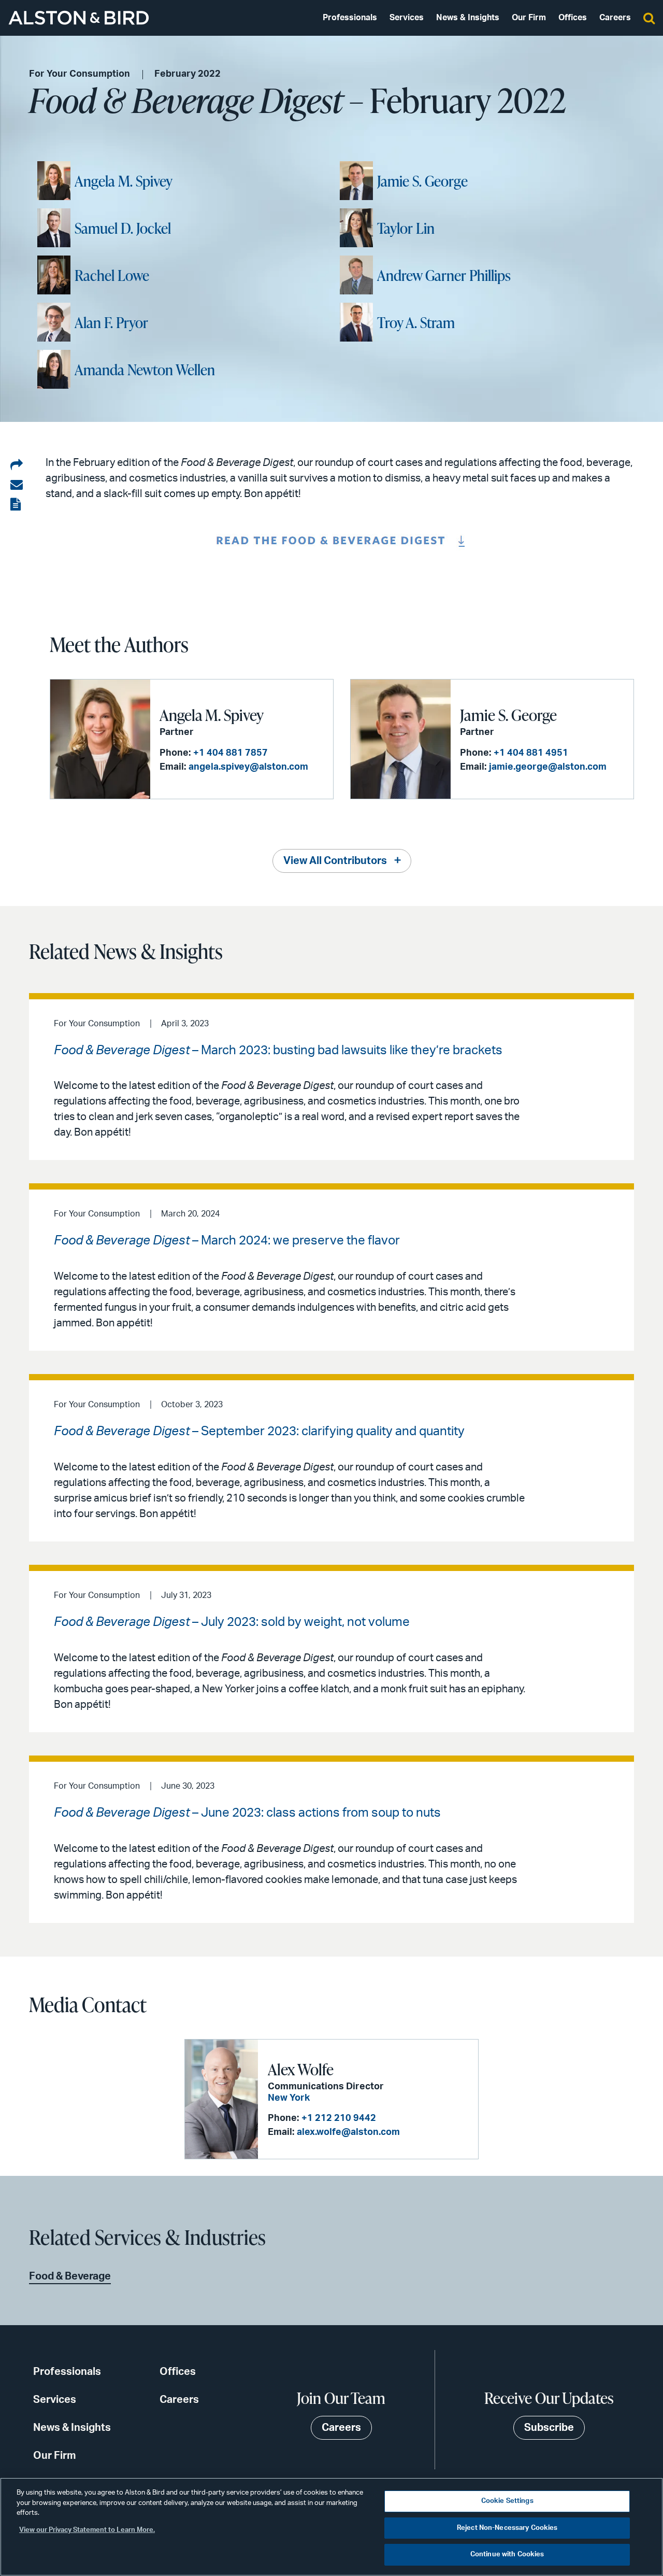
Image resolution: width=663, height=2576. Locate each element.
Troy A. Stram (416, 322)
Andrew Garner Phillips (444, 275)
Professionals (350, 18)
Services (407, 18)
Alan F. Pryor (111, 322)
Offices (573, 18)
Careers (615, 18)
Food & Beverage (70, 2276)
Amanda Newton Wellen (145, 370)
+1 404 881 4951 (531, 753)
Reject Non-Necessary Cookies (507, 2528)
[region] (331, 2527)
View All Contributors (335, 861)
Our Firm (529, 18)
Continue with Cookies (507, 2554)
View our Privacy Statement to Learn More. (87, 2530)
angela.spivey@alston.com (248, 767)
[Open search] (649, 18)
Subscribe (549, 2428)
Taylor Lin (406, 228)
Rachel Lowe (112, 275)
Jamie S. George (422, 181)
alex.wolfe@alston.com (348, 2132)
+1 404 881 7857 (230, 753)
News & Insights (468, 18)
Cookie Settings (507, 2501)
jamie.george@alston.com (548, 767)
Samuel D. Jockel (123, 228)
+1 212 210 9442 (339, 2118)
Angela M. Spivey (124, 181)
